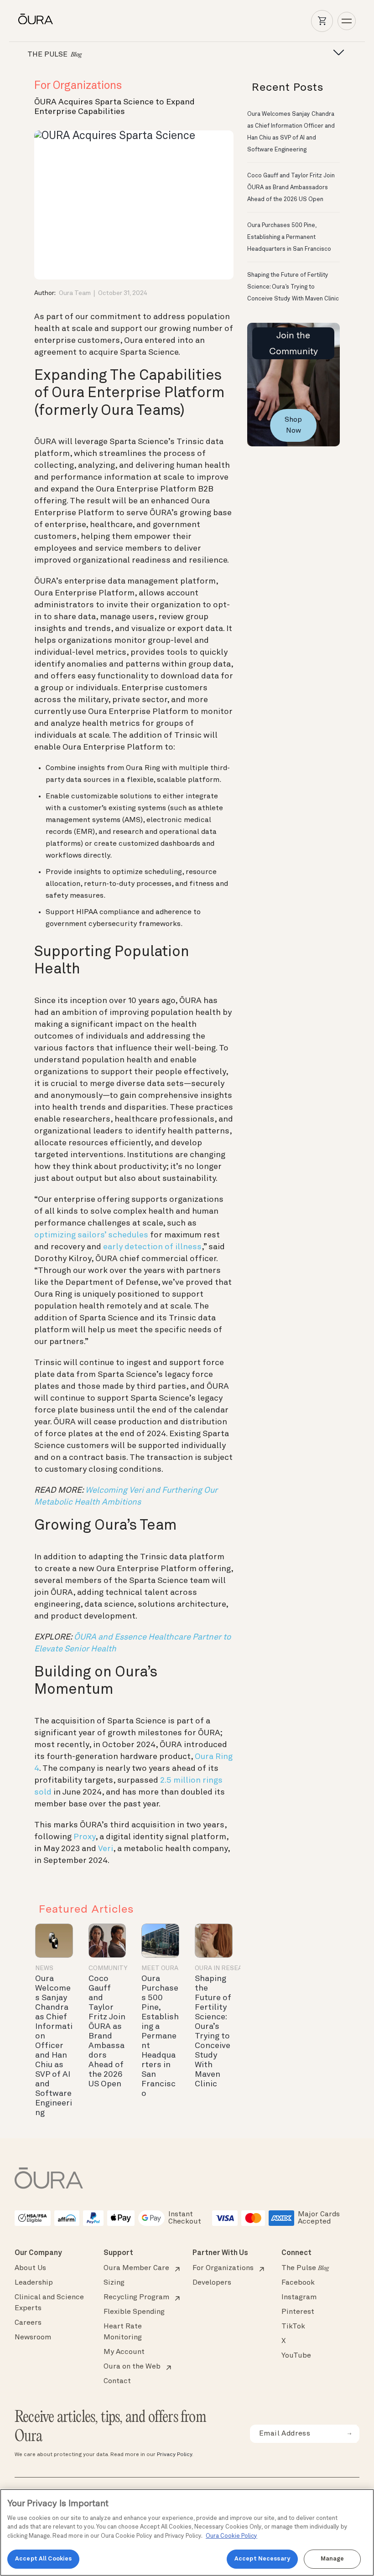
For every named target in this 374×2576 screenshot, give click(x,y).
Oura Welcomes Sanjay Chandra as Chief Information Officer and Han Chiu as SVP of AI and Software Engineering (54, 2046)
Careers (28, 2323)
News (44, 1968)
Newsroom (33, 2338)
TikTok (293, 2327)
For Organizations (78, 86)
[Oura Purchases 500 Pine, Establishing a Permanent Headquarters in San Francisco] (160, 1941)
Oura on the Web (132, 2367)
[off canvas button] (336, 53)
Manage (332, 2559)
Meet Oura (160, 1968)
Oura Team (75, 293)
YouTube (296, 2356)
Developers (212, 2283)
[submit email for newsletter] (349, 2434)
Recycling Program (136, 2297)
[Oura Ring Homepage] (36, 19)
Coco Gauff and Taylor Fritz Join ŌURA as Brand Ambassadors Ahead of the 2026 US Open (291, 188)
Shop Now (293, 425)
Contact (117, 2381)
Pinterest (298, 2312)
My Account (124, 2352)
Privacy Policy (174, 2455)
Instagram (299, 2297)
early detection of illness (152, 1247)
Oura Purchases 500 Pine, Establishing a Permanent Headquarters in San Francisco (160, 2036)
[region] (187, 2532)
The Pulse (305, 2268)
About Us (30, 2268)
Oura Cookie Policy (231, 2536)
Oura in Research (225, 1968)
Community (108, 1968)
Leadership (34, 2283)
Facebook (298, 2283)
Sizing (114, 2283)
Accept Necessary (262, 2559)
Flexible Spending (134, 2312)
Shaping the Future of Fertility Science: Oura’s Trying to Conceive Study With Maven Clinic (293, 287)
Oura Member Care (136, 2268)
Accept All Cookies (43, 2559)
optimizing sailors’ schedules (91, 1235)
